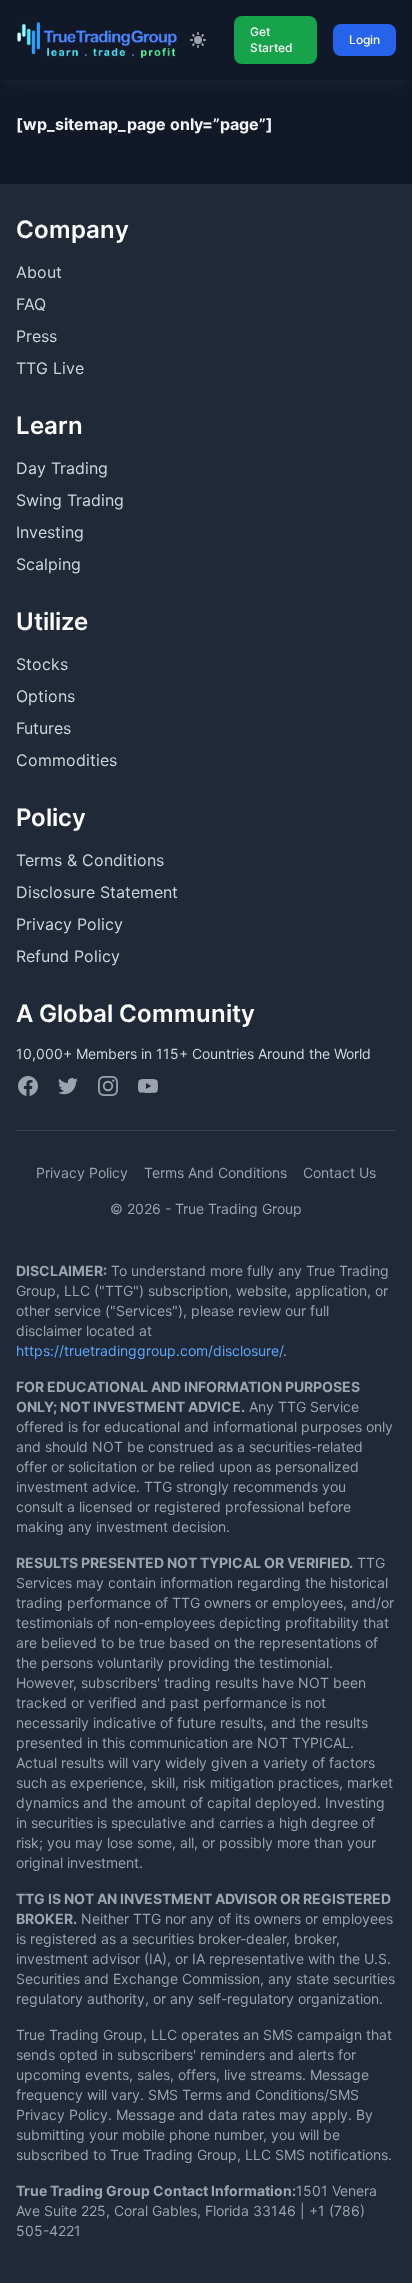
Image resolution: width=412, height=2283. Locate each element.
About (39, 272)
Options (45, 696)
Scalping (48, 564)
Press (36, 336)
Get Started (271, 39)
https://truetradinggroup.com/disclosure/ (149, 1350)
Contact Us (339, 1172)
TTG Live (50, 368)
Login (364, 39)
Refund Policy (68, 956)
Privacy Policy (69, 924)
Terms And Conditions (215, 1172)
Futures (43, 728)
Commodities (66, 760)
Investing (50, 532)
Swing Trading (70, 500)
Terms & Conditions (90, 860)
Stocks (42, 664)
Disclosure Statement (97, 892)
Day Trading (62, 468)
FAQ (31, 304)
